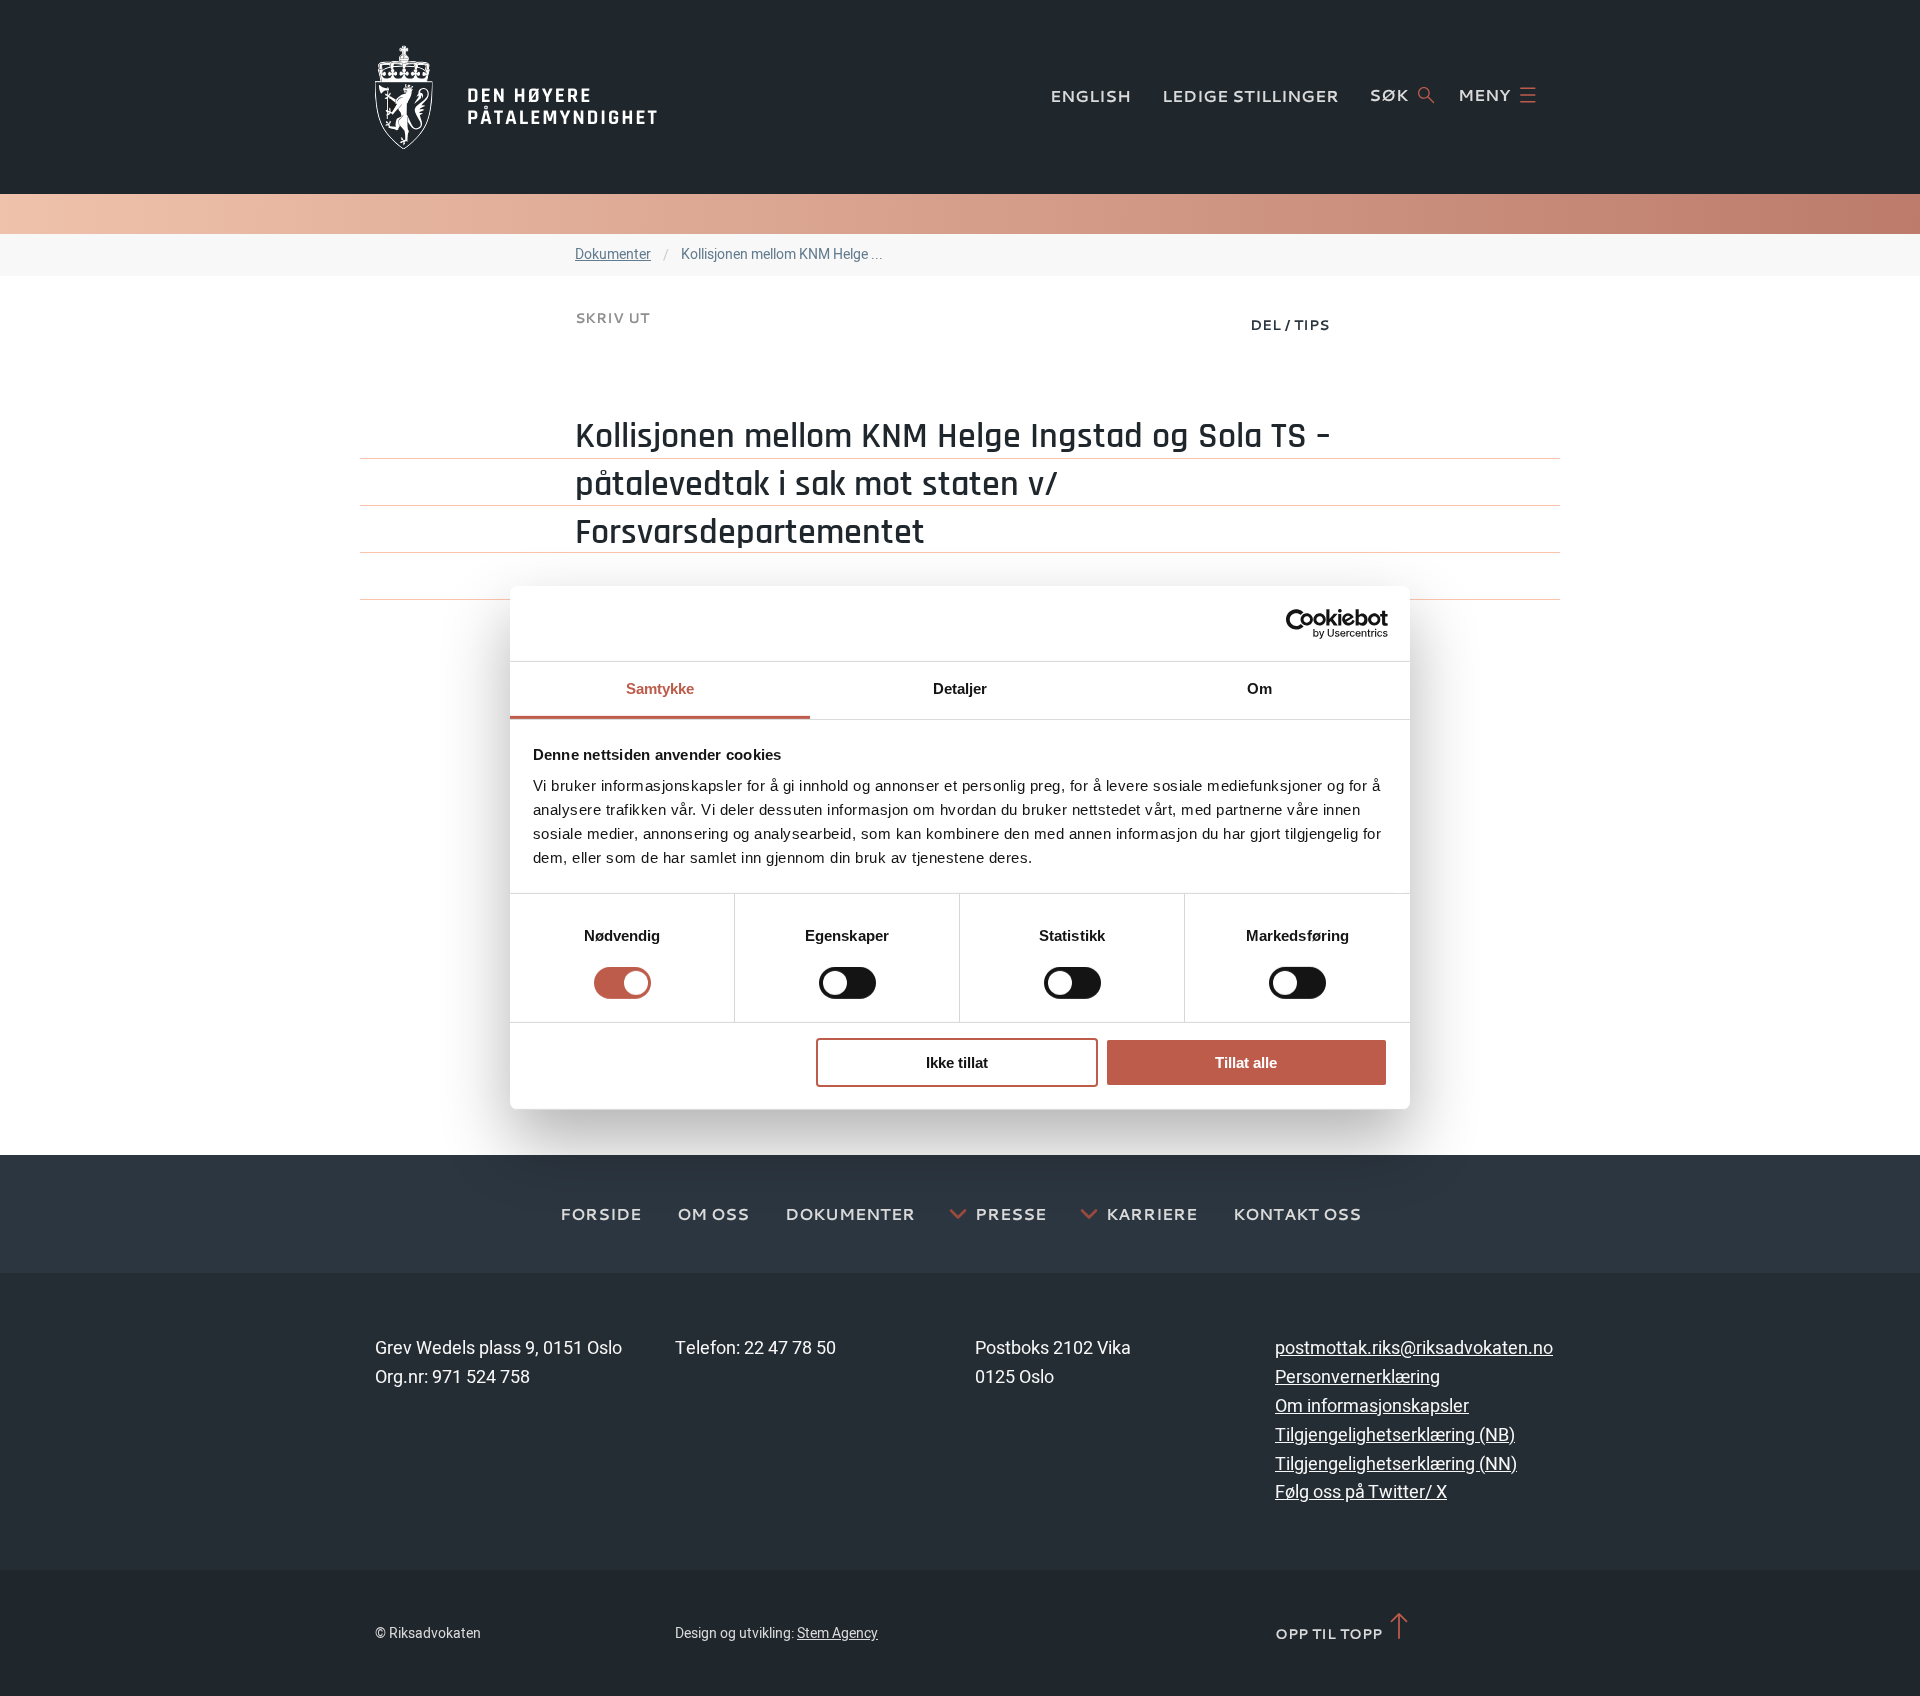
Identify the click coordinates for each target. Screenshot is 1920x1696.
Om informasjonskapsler (1372, 1406)
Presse (1010, 1214)
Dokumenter (613, 254)
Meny (1484, 95)
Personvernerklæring (1357, 1377)
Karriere (1151, 1214)
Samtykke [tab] (660, 688)
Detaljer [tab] (960, 688)
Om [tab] (1259, 688)
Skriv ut (612, 317)
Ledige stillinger (1250, 96)
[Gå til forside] (516, 97)
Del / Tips (1289, 324)
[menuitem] (1289, 324)
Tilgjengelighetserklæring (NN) (1396, 1464)
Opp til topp (1330, 1633)
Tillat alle (1246, 1062)
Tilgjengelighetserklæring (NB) (1395, 1435)
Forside (600, 1214)
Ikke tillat (957, 1062)
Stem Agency (837, 1633)
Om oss (713, 1214)
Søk (1388, 95)
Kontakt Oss (1297, 1214)
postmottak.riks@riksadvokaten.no (1414, 1348)
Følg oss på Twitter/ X (1361, 1492)
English (1090, 96)
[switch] (847, 983)
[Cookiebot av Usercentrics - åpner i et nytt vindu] (1300, 623)
